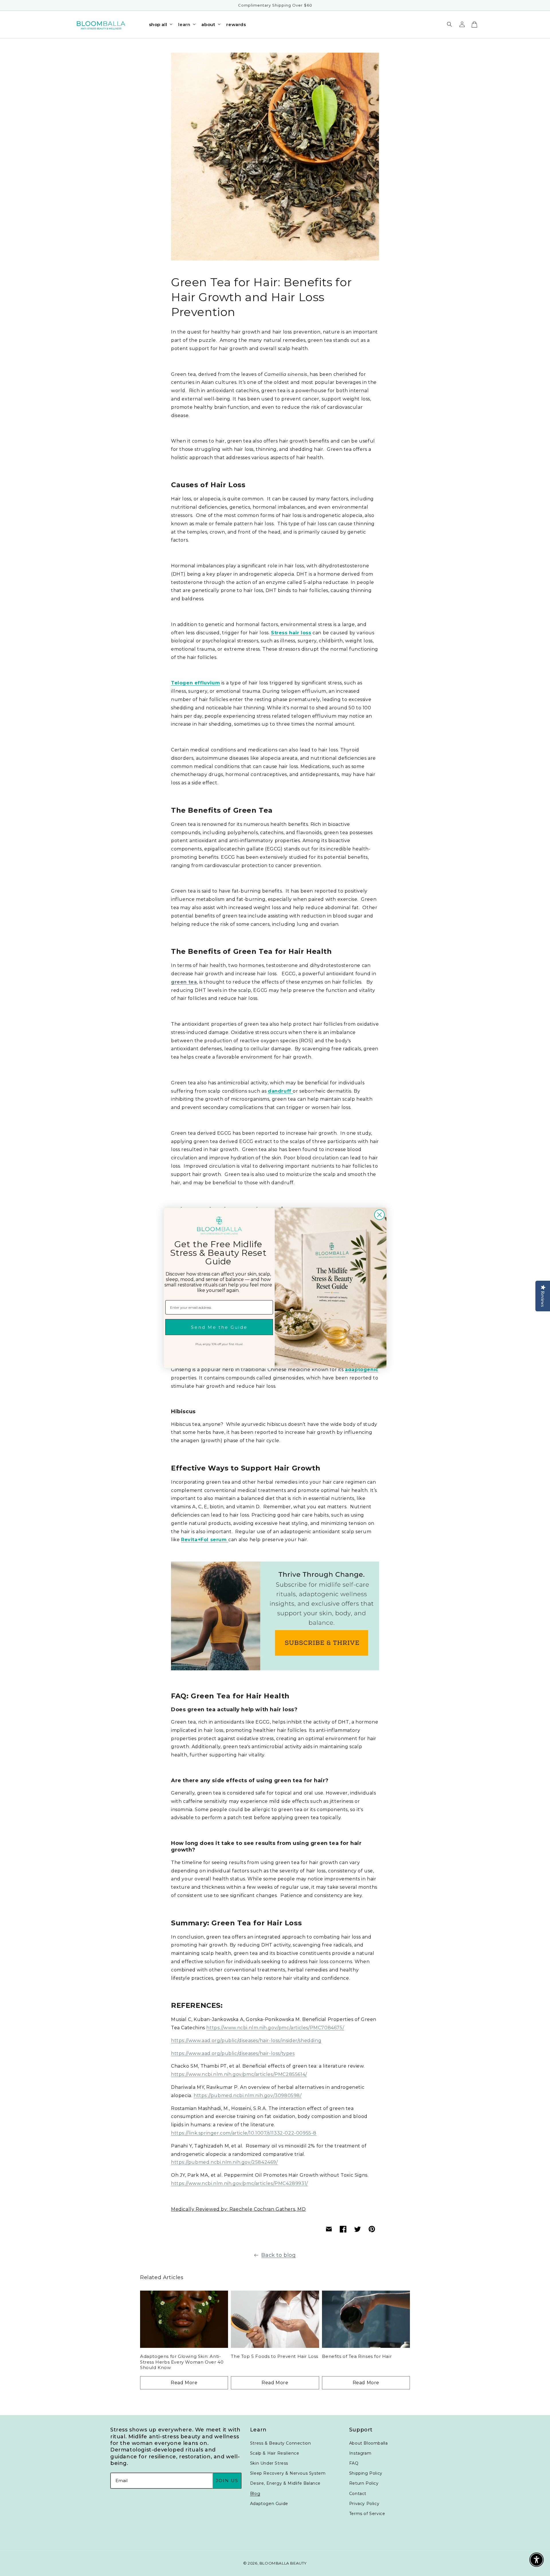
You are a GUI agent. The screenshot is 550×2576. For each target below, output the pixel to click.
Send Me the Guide (219, 1327)
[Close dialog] (379, 1215)
